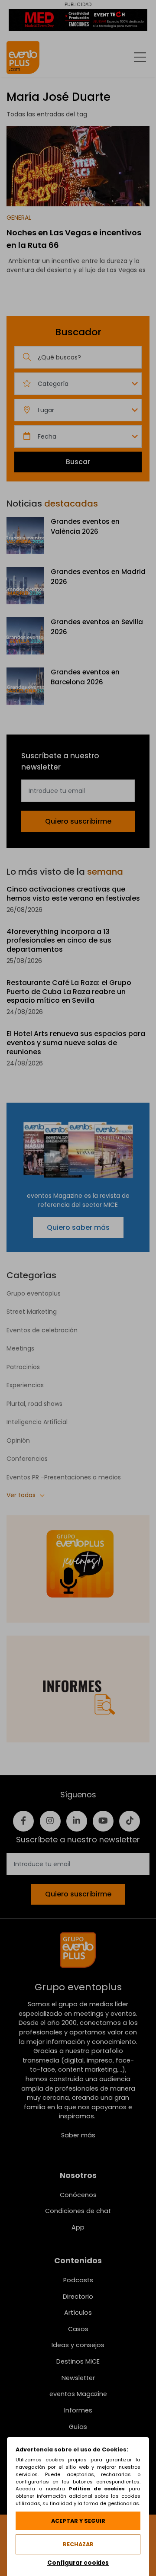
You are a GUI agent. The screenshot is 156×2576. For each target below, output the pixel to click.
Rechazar (78, 2544)
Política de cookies (97, 2489)
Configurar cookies (78, 2563)
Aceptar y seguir (78, 2521)
